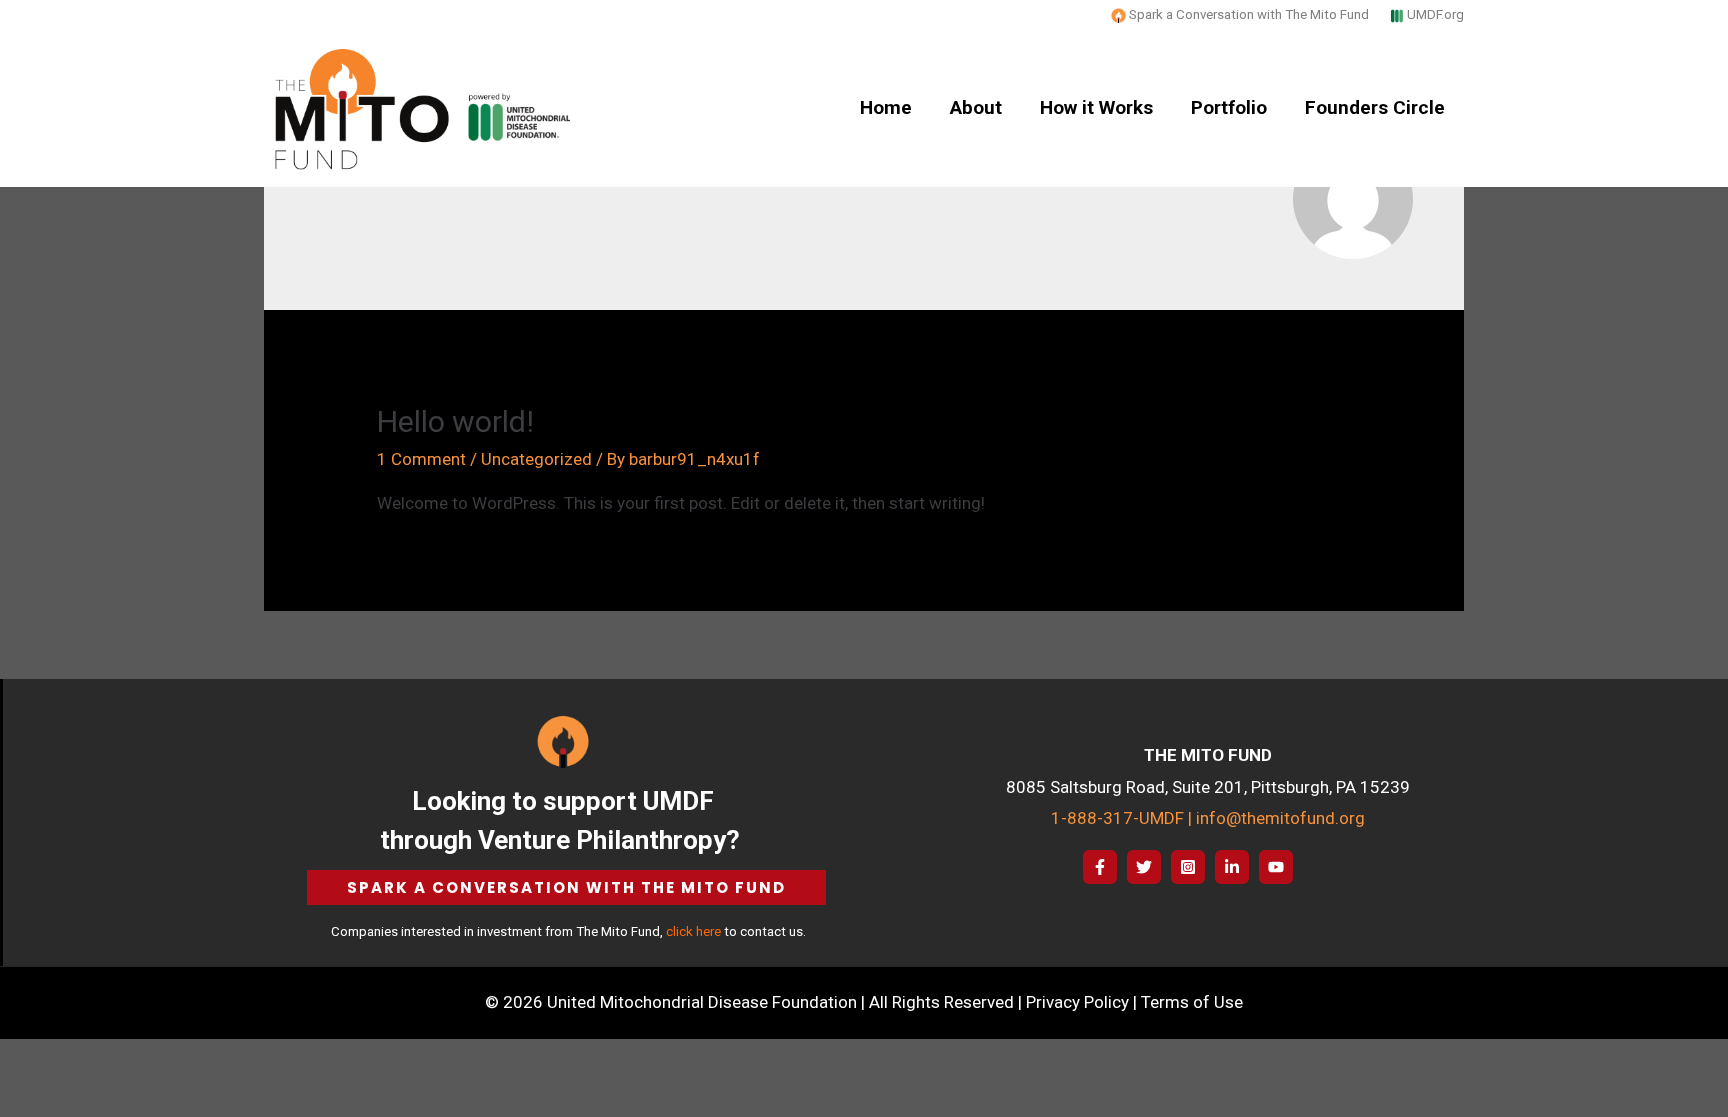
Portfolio (1229, 107)
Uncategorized (536, 459)
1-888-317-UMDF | (1123, 818)
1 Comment (421, 459)
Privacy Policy (1077, 1002)
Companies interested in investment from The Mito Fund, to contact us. (567, 931)
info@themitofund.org (1280, 818)
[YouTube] (1276, 867)
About (976, 107)
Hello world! (455, 421)
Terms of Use (1192, 1002)
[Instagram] (1188, 867)
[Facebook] (1100, 867)
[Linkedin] (1232, 867)
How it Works (1096, 107)
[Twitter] (1144, 867)
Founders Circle (1375, 107)
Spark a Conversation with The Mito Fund (1247, 14)
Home (886, 107)
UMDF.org (1435, 14)
